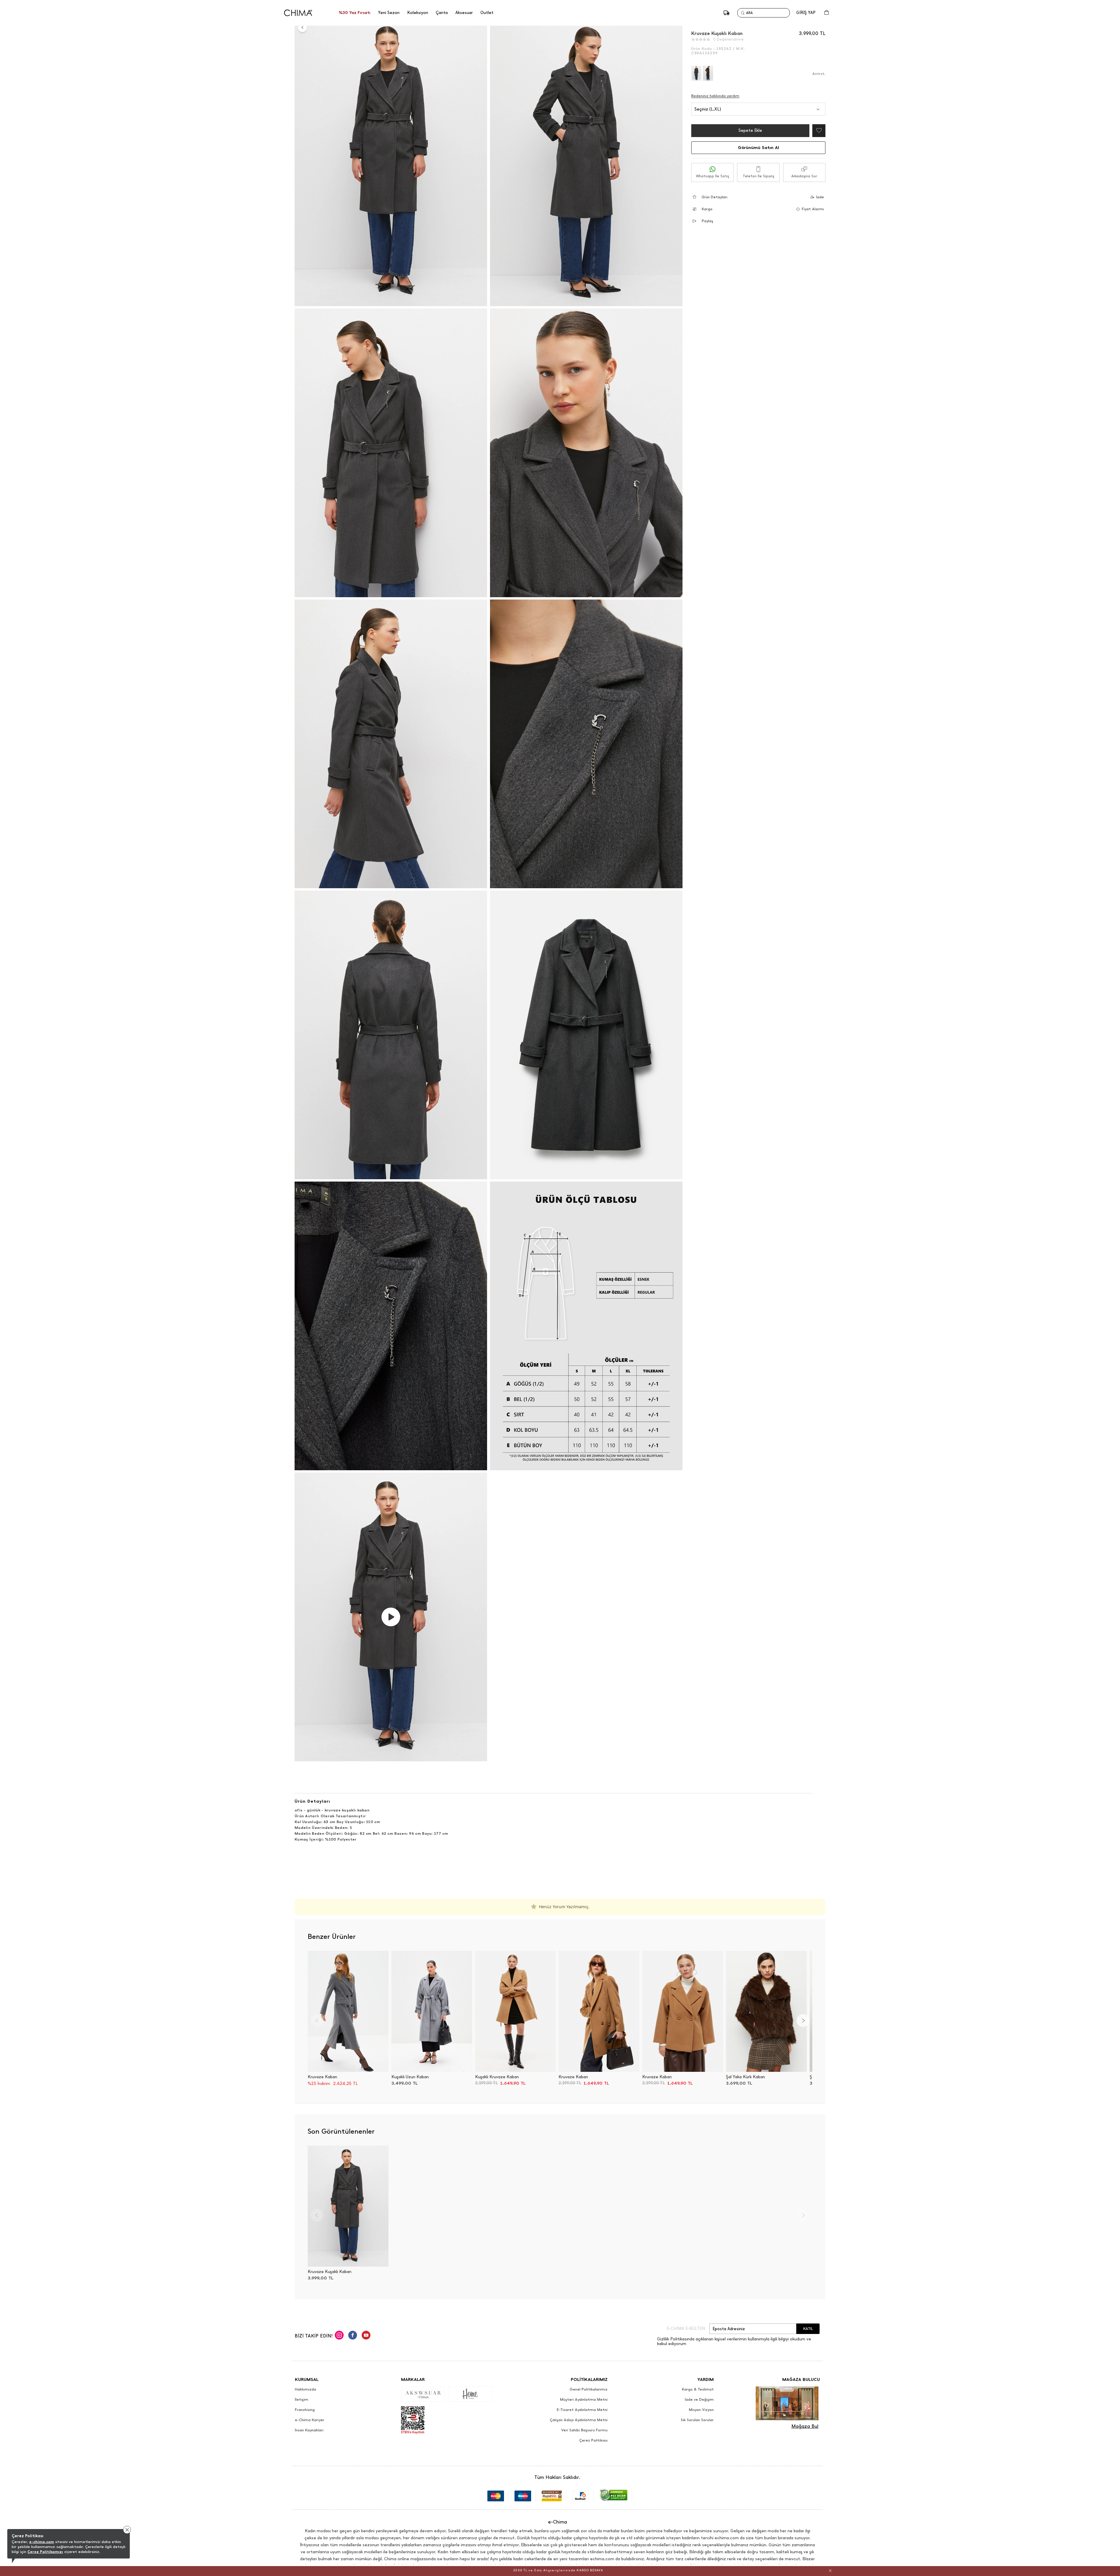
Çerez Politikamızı (45, 2552)
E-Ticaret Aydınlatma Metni (582, 2410)
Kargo (707, 209)
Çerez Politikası (593, 2440)
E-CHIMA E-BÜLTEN (686, 2329)
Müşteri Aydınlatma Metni (584, 2400)
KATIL (808, 2329)
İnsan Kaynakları (309, 2430)
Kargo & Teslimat (698, 2389)
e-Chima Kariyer (310, 2420)
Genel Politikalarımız (589, 2389)
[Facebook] (353, 2336)
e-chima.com (42, 2542)
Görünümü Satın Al (758, 148)
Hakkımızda (306, 2389)
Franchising (305, 2410)
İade (820, 197)
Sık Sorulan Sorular (697, 2420)
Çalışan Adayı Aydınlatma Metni (579, 2420)
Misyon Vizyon (701, 2410)
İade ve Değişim (699, 2400)
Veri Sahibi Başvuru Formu (584, 2430)
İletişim (302, 2400)
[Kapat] (830, 2570)
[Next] (803, 2021)
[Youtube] (366, 2336)
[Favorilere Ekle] (817, 131)
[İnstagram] (339, 2336)
